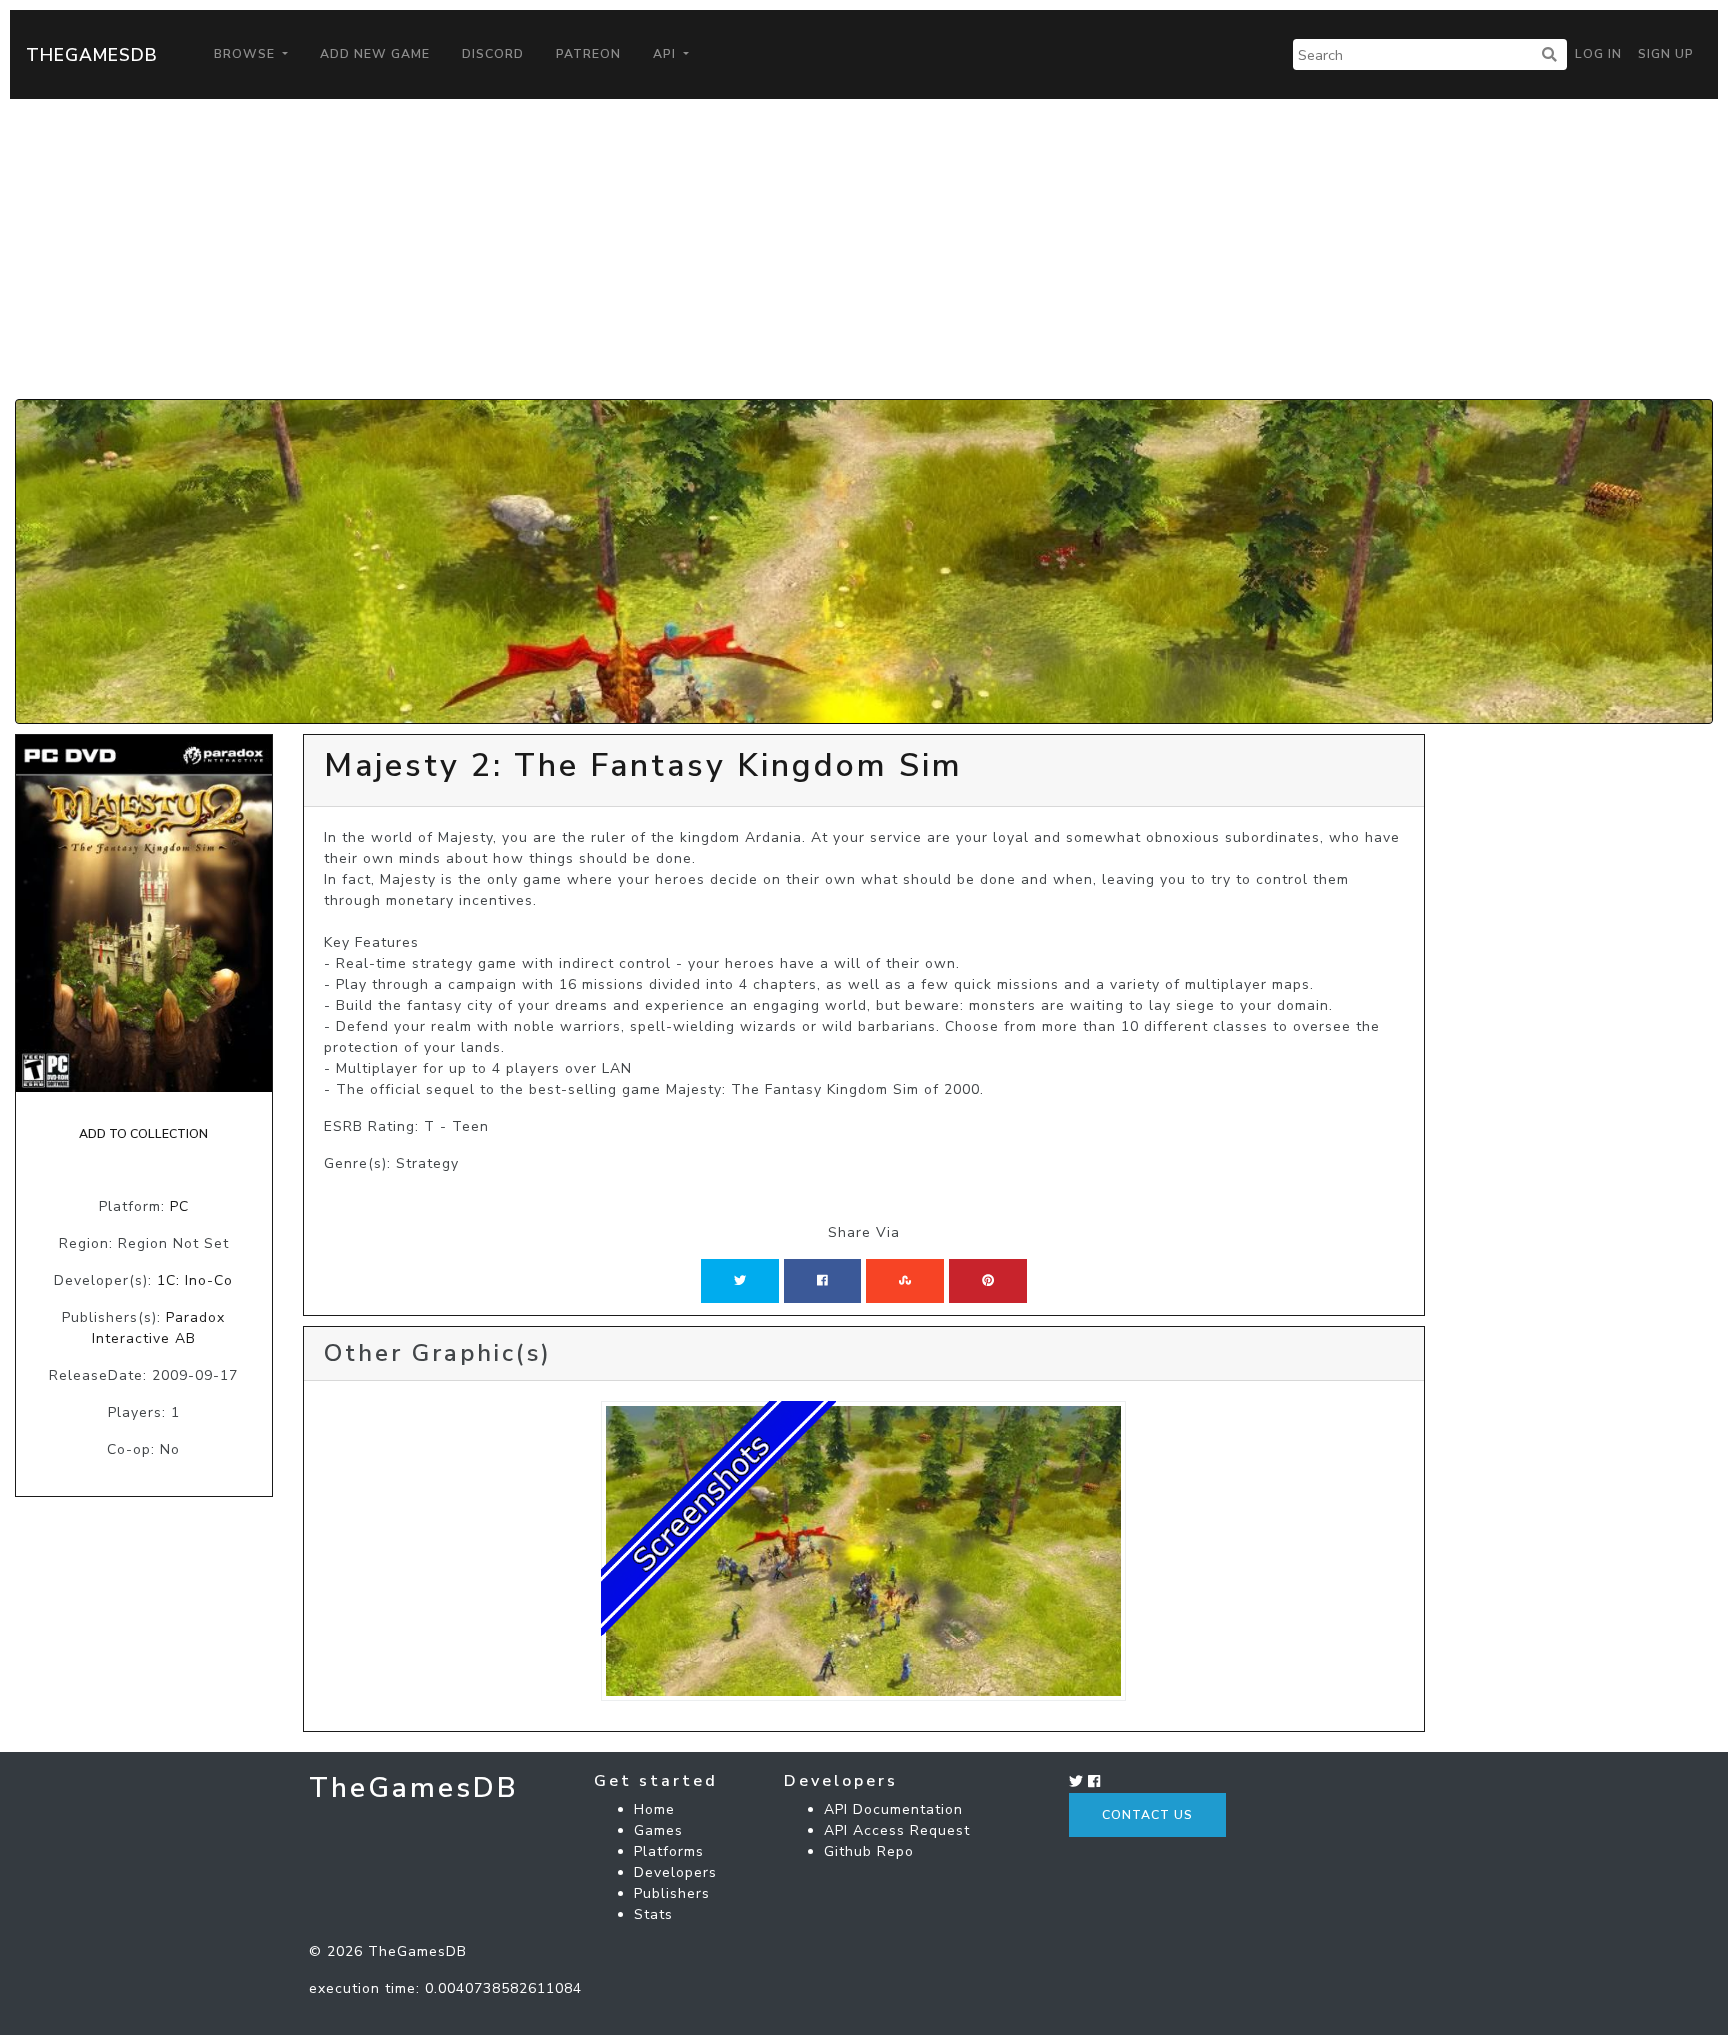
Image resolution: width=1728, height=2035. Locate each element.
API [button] (666, 54)
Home (654, 1809)
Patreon (588, 54)
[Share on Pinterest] (988, 1281)
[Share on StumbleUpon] (905, 1281)
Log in (1598, 54)
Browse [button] (246, 54)
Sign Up (1666, 54)
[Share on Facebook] (822, 1281)
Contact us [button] (1147, 1815)
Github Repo (869, 1851)
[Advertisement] (864, 249)
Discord (493, 54)
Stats (653, 1914)
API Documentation (893, 1809)
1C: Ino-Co (195, 1280)
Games (658, 1830)
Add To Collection (143, 1134)
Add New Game (375, 54)
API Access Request (897, 1830)
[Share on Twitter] (740, 1281)
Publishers (672, 1893)
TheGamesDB (92, 55)
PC (179, 1206)
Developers (675, 1872)
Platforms (669, 1851)
